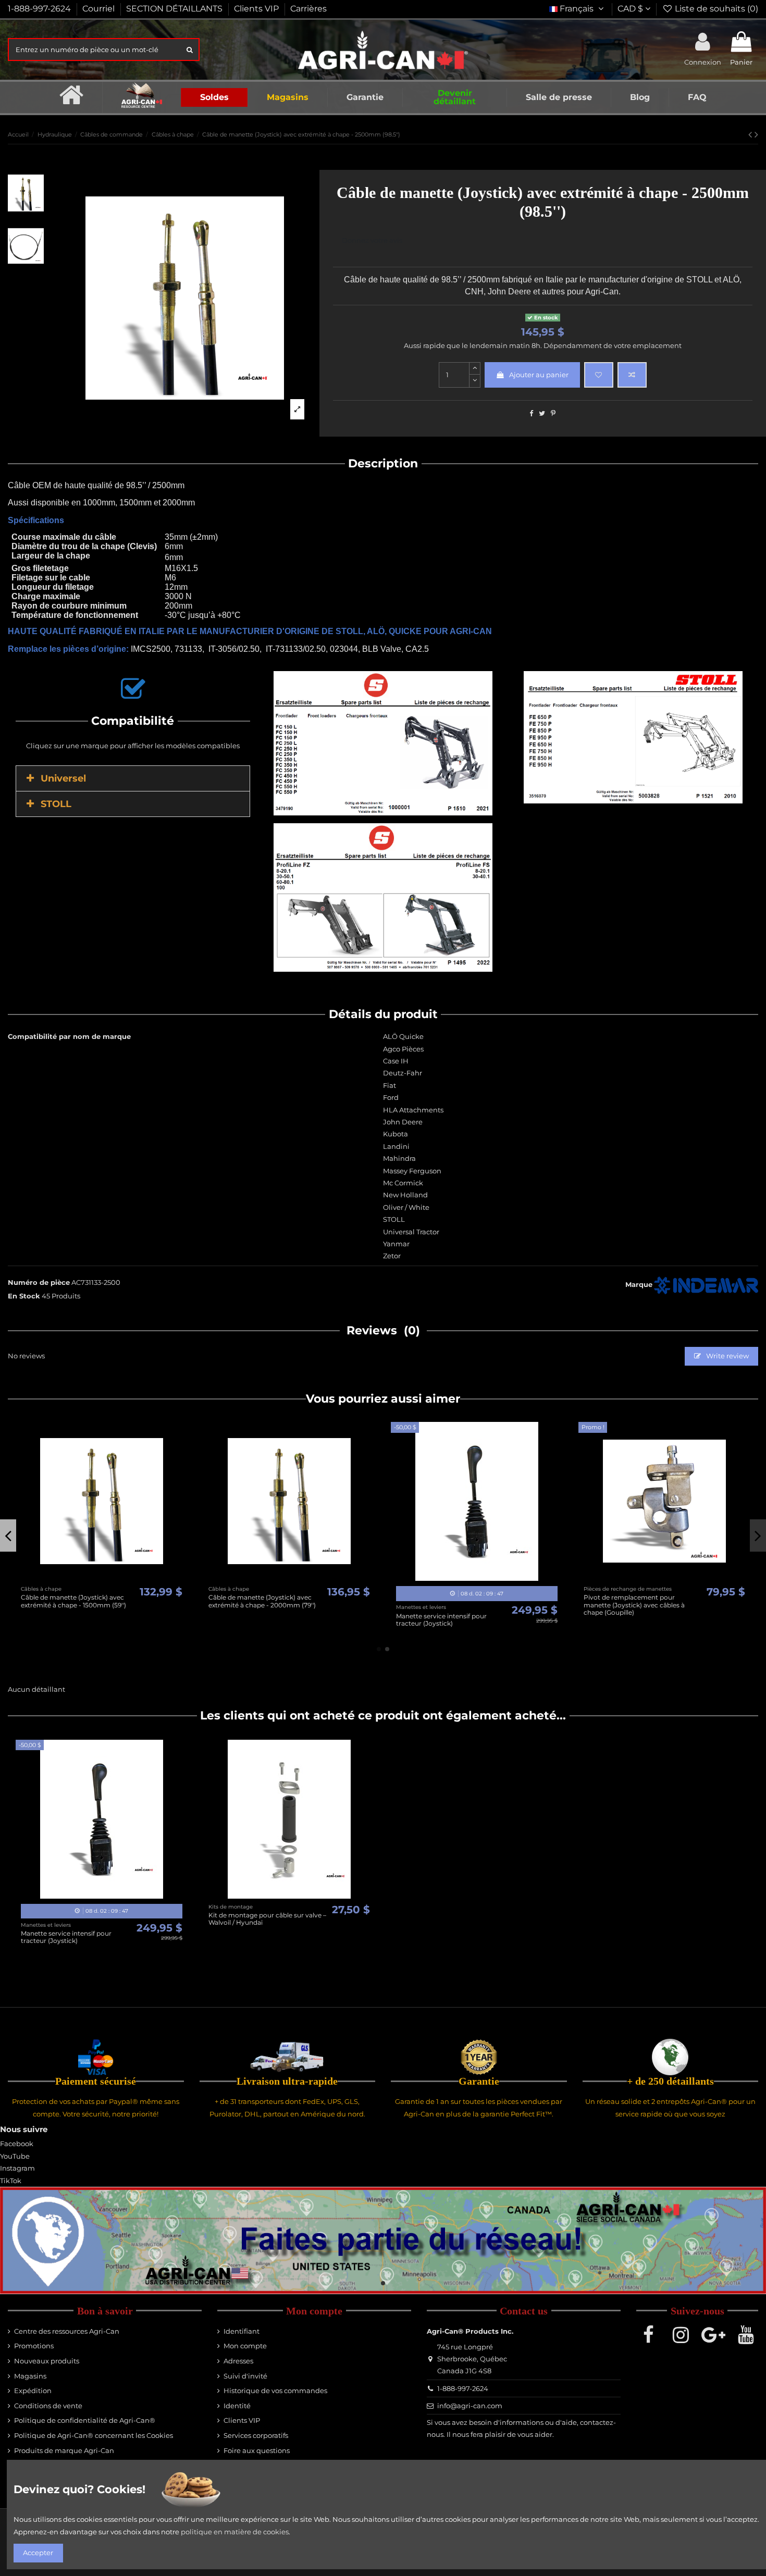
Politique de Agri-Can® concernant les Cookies (94, 2435)
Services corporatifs (256, 2435)
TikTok (11, 2181)
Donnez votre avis (372, 240)
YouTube (15, 2156)
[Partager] (531, 413)
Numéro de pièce (39, 1282)
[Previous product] (751, 134)
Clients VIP (257, 9)
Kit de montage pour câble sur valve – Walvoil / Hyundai (267, 1919)
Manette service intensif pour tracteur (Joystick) (66, 1937)
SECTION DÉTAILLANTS (175, 9)
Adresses (238, 2361)
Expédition (33, 2391)
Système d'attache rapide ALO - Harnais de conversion (258, 1601)
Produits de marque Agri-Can (64, 2450)
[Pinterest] (553, 413)
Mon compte (245, 2346)
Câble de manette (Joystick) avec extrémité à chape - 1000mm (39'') (449, 1601)
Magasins (30, 2376)
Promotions (34, 2346)
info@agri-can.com (470, 2406)
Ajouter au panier (539, 375)
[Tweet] (542, 413)
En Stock (24, 1296)
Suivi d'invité (245, 2376)
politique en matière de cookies (235, 2532)
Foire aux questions (257, 2450)
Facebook (17, 2144)
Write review (727, 1356)
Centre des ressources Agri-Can (67, 2331)
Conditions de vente (48, 2406)
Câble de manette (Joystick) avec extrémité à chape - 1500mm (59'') (636, 1601)
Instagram (17, 2168)
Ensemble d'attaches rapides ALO (73, 1597)
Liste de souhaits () (715, 9)
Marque (639, 1284)
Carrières (308, 9)
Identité (237, 2406)
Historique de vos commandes (275, 2391)
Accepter (38, 2553)
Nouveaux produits (47, 2361)
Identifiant (242, 2331)
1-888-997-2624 (40, 9)
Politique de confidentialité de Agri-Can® (85, 2420)
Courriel (100, 9)
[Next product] (756, 134)
